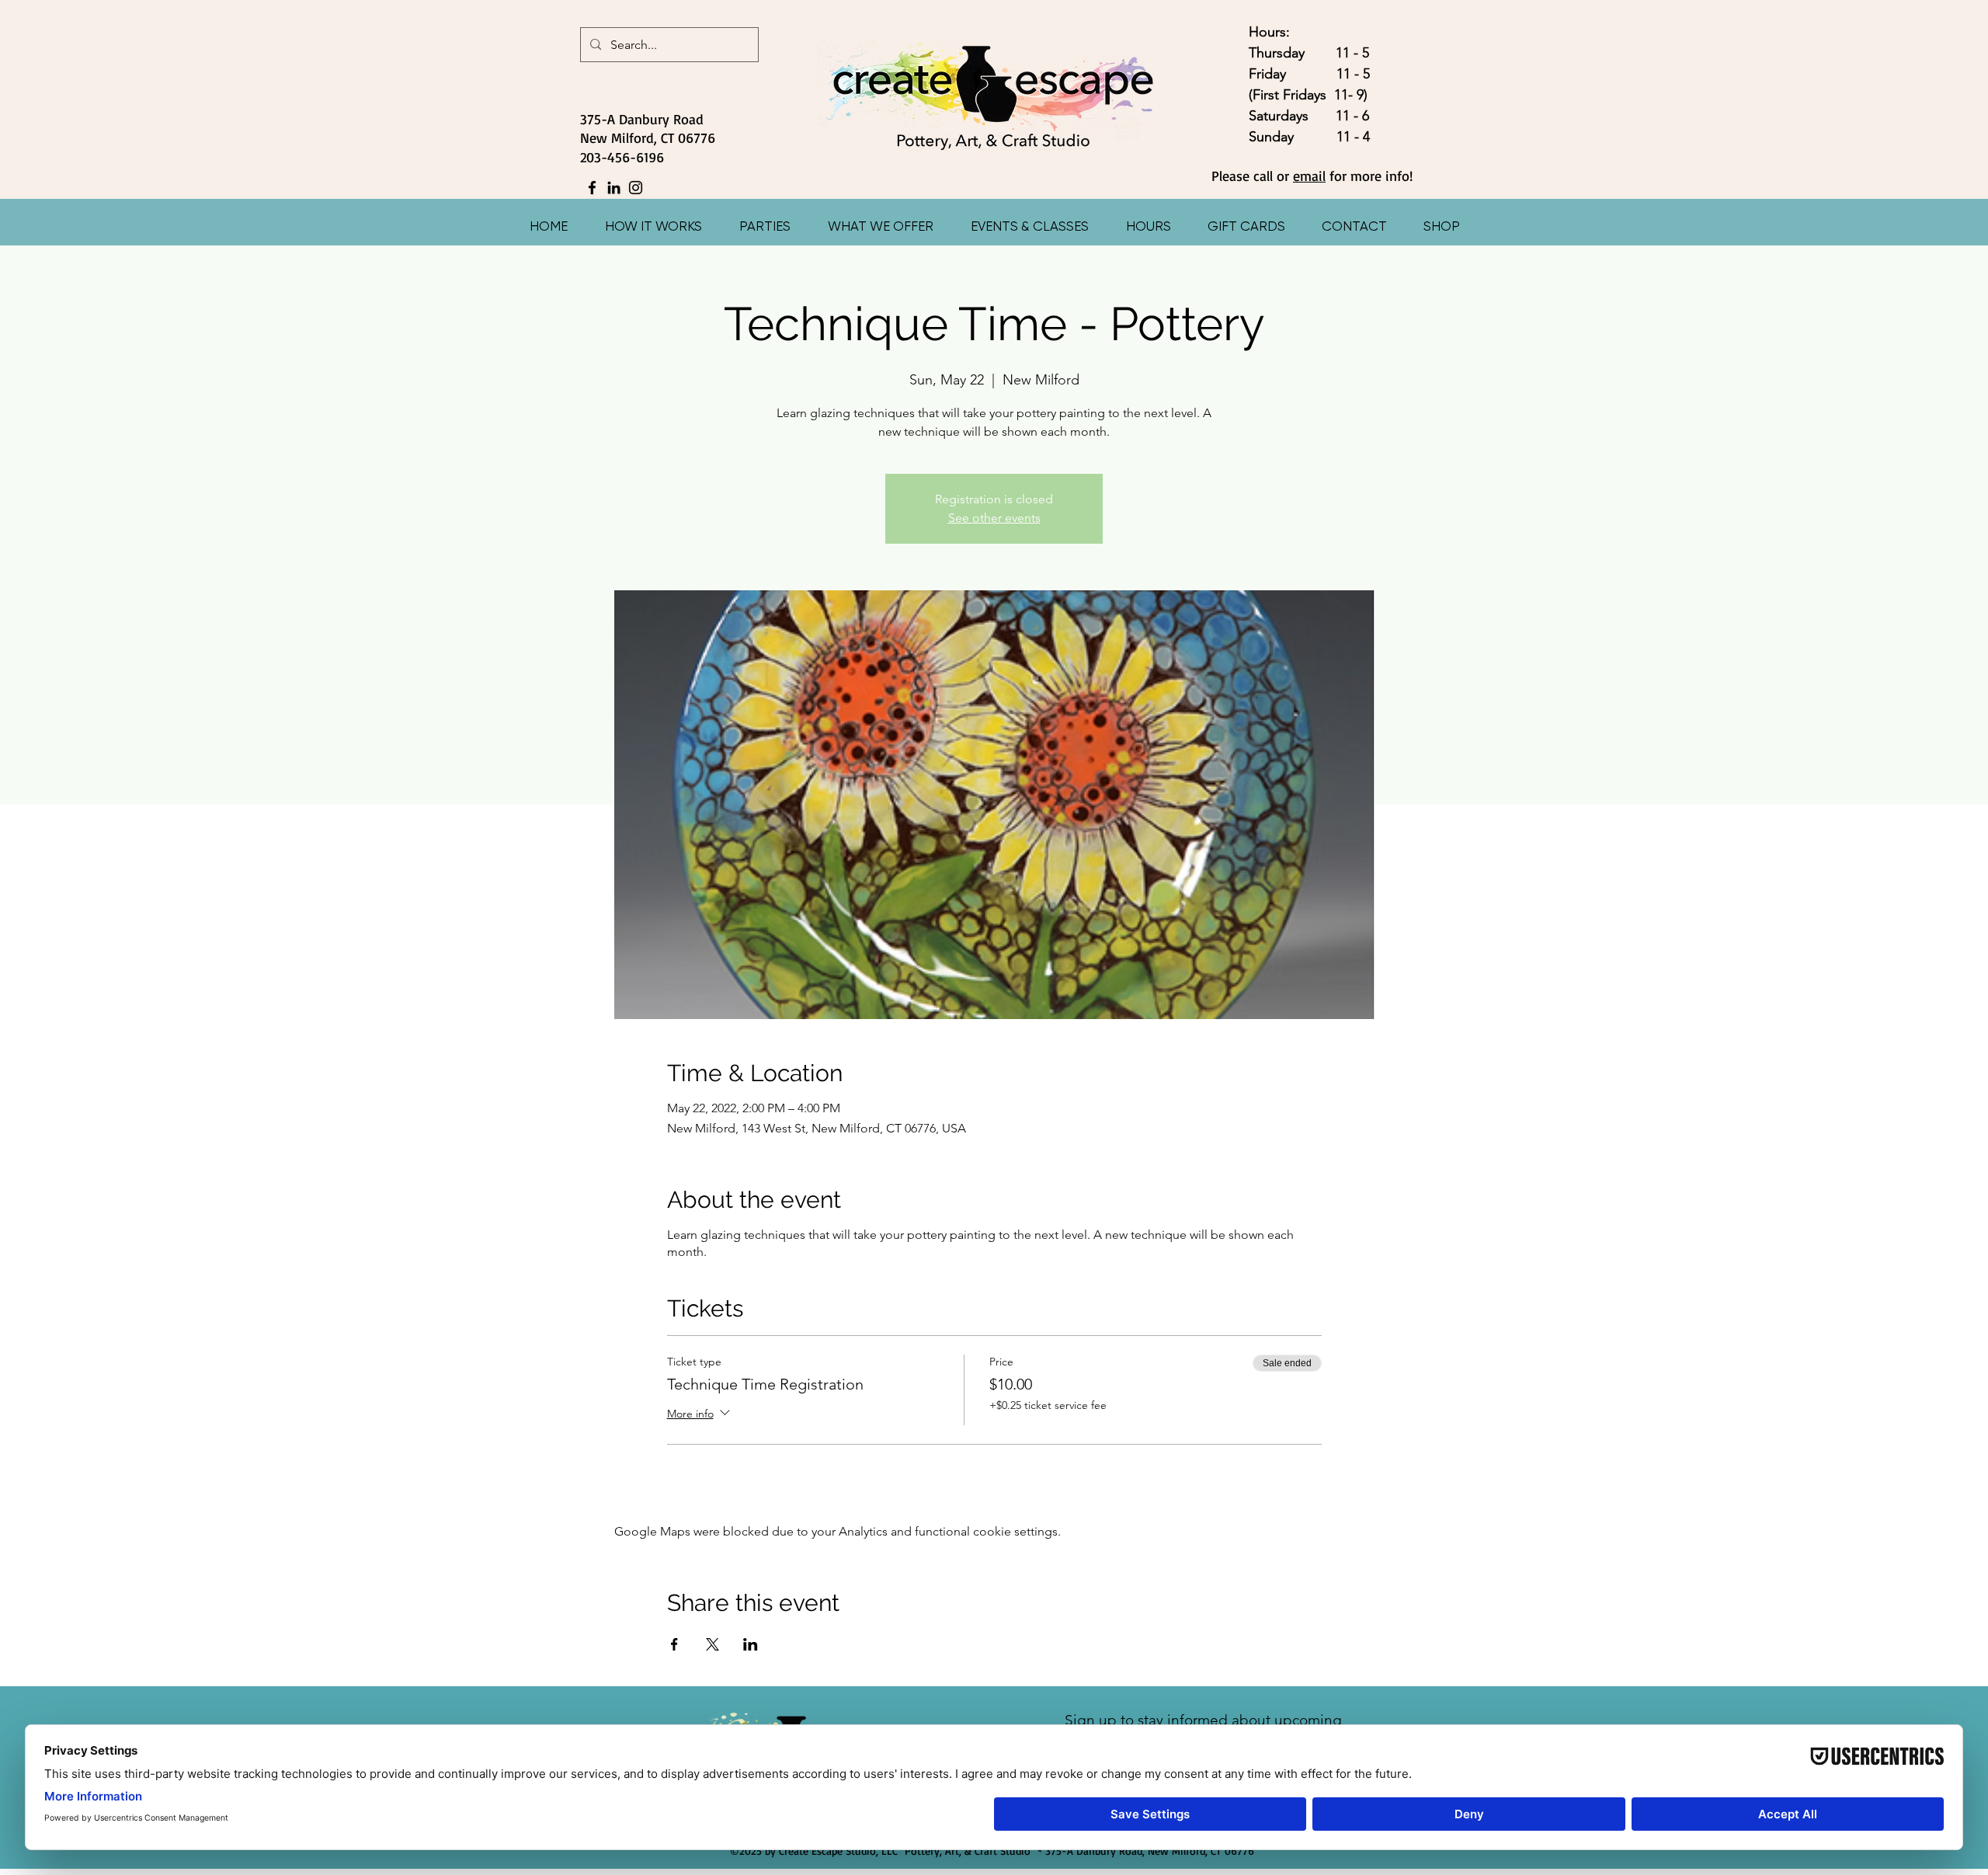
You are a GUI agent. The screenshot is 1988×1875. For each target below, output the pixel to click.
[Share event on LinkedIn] (751, 1644)
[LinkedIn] (614, 188)
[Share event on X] (712, 1644)
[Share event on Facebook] (674, 1644)
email (1309, 176)
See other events (994, 518)
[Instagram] (636, 188)
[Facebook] (592, 188)
